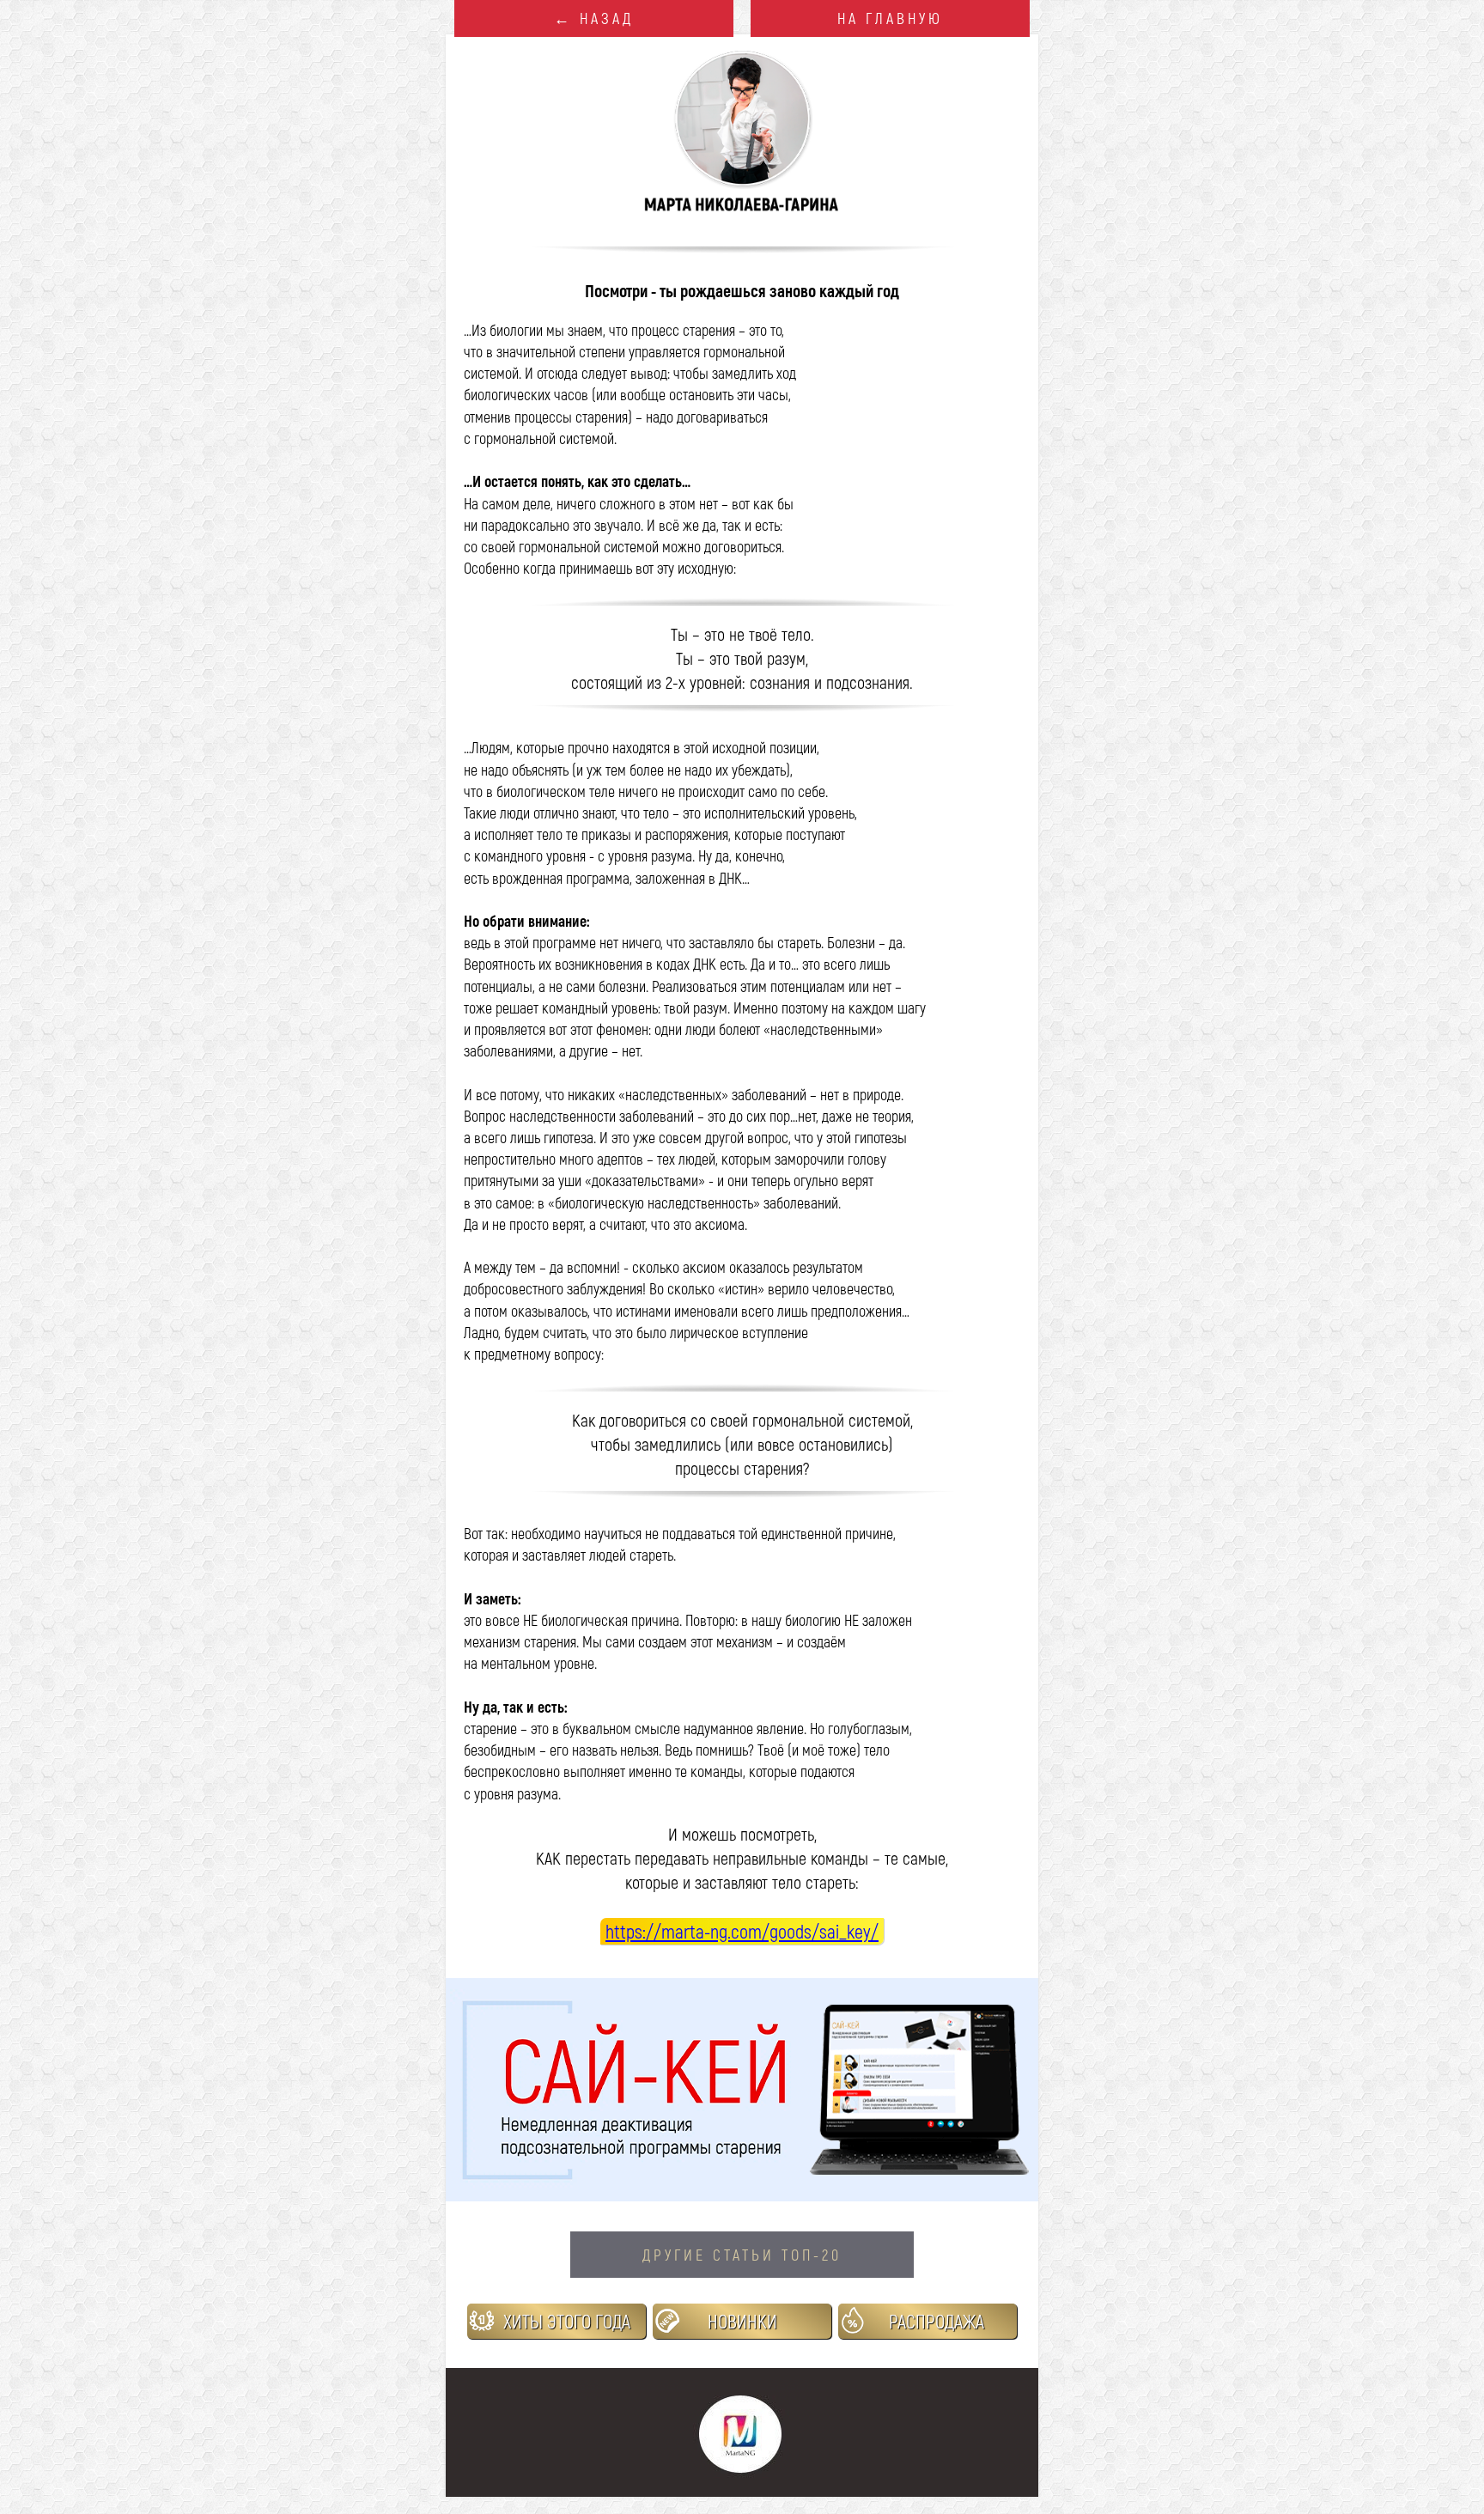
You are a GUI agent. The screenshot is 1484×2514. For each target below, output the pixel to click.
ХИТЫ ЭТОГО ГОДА (567, 2321)
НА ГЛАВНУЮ (890, 18)
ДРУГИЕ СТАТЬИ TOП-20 (742, 2255)
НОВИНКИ (742, 2321)
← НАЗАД (594, 18)
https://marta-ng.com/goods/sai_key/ (742, 1931)
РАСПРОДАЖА (937, 2321)
